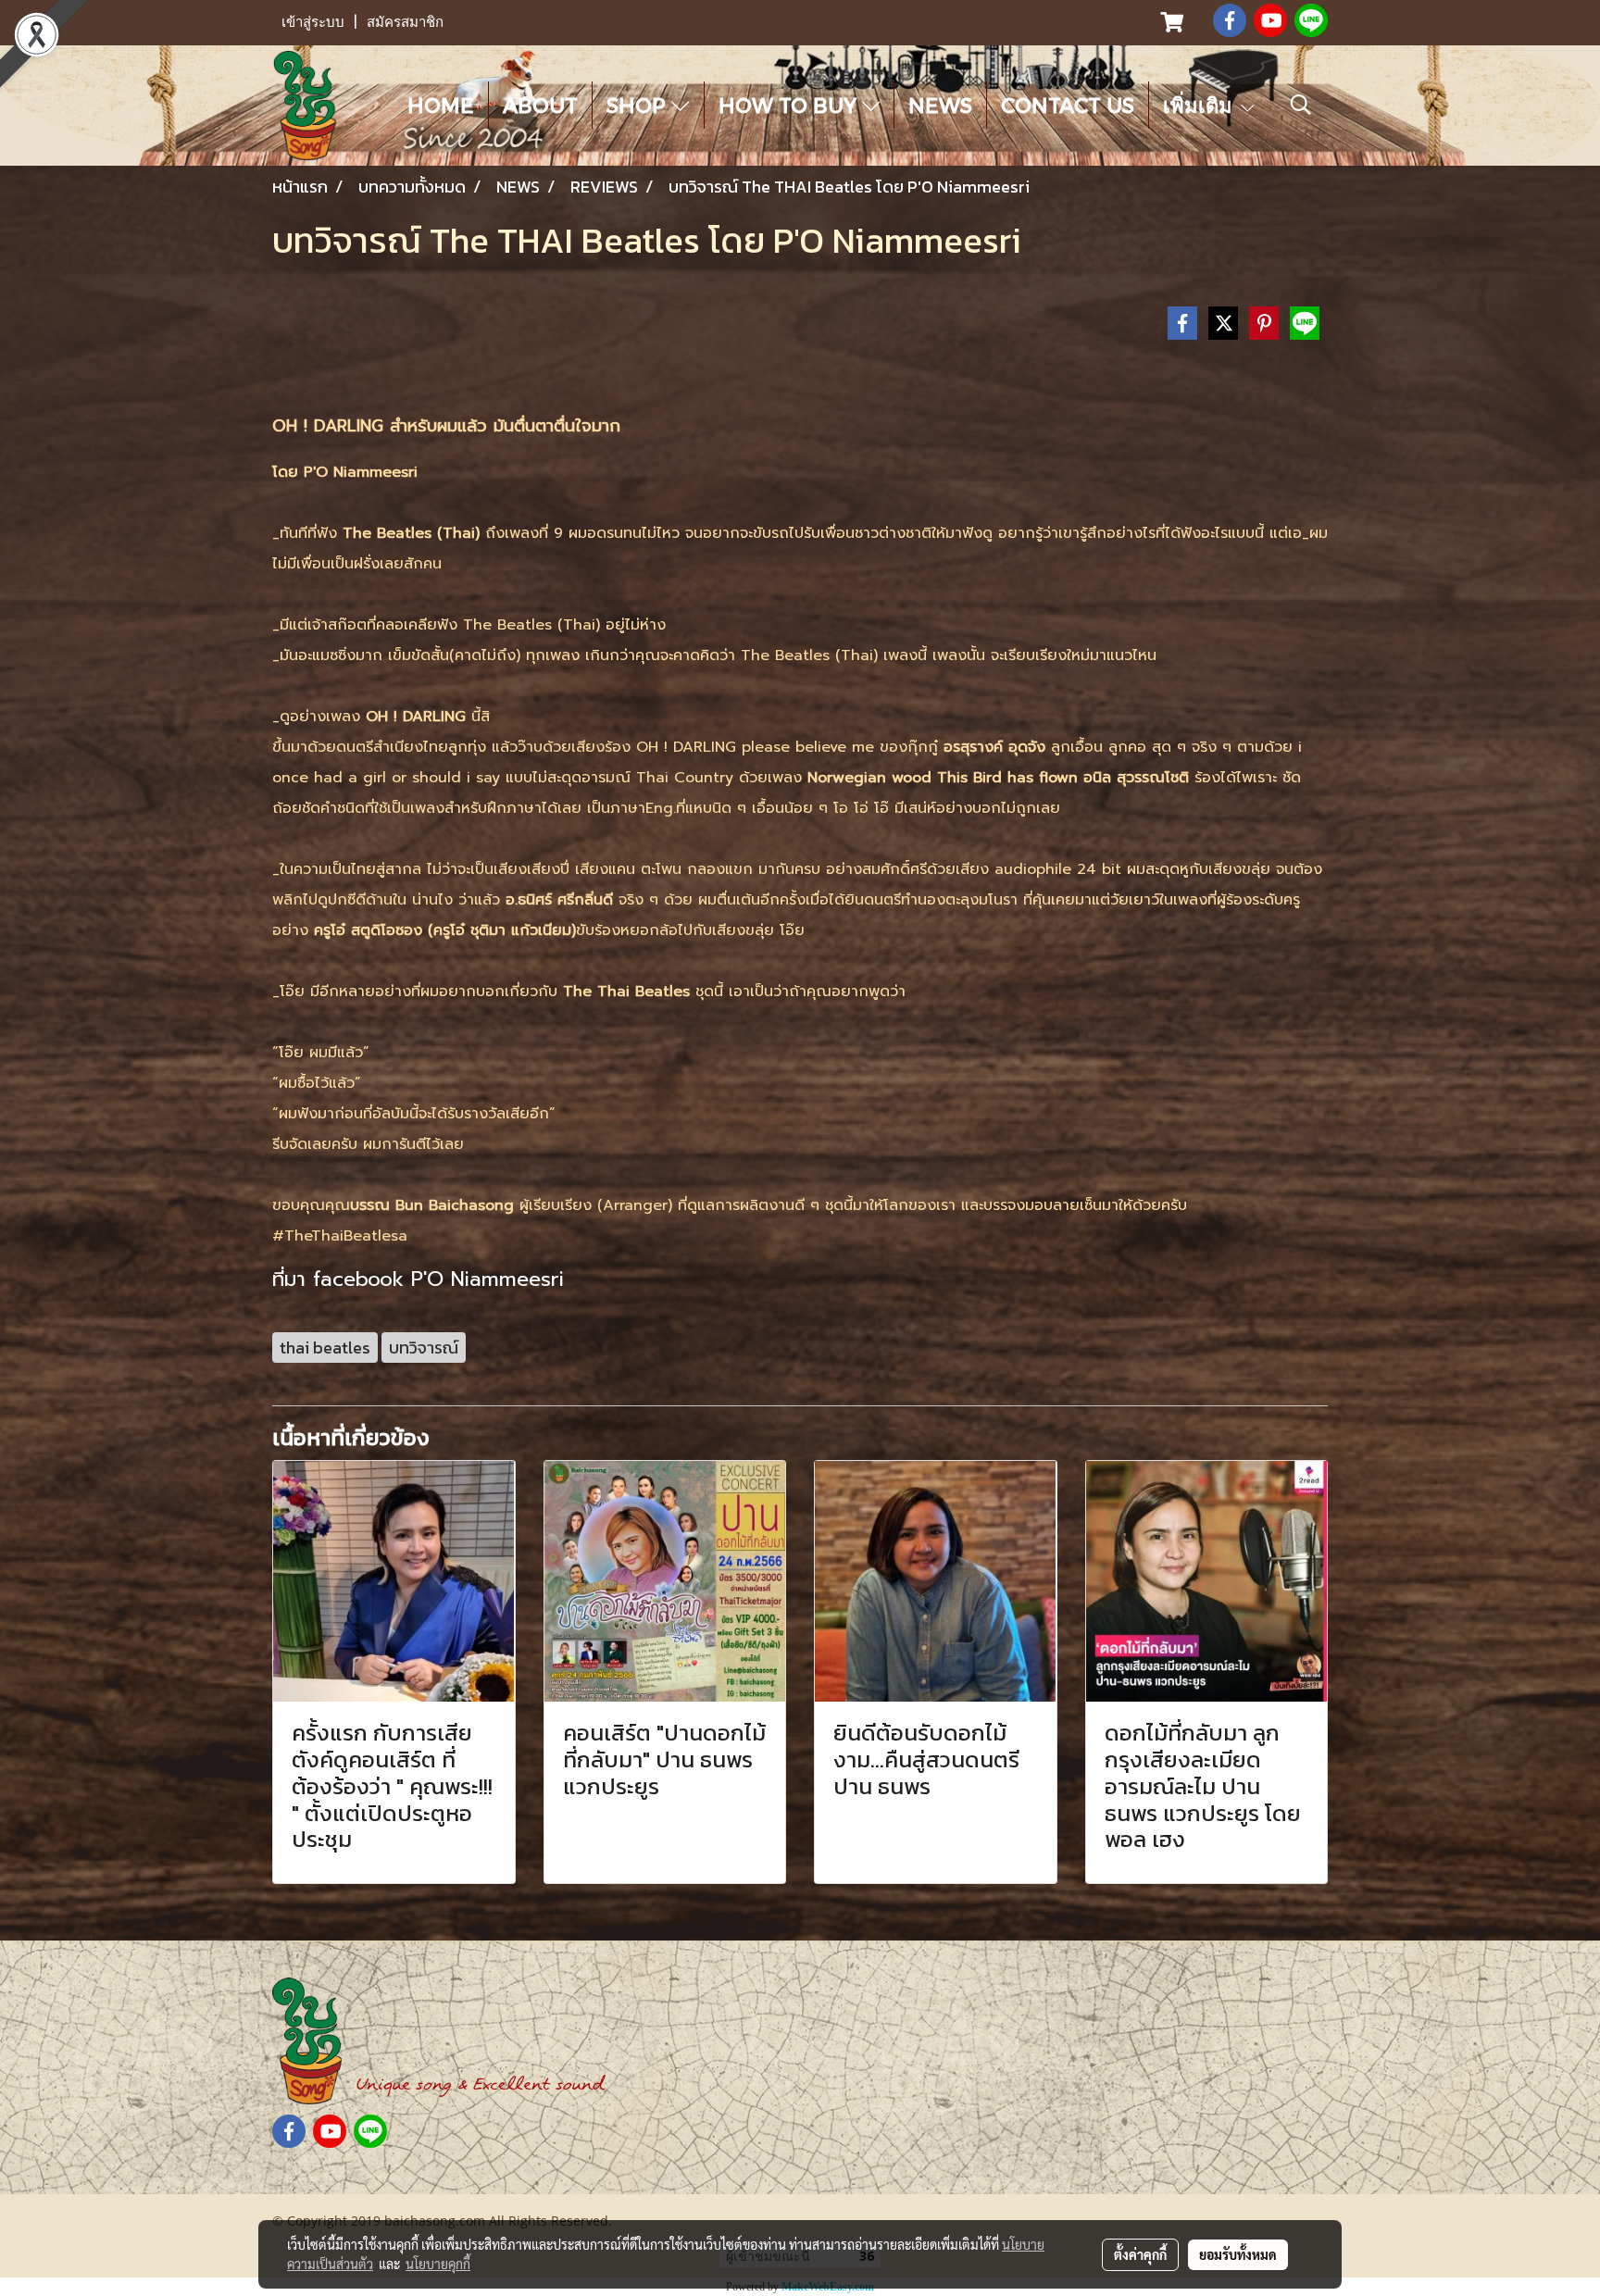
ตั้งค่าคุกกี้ (1140, 2254)
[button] (1301, 105)
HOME (441, 105)
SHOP (639, 105)
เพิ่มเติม (1200, 105)
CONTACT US (1068, 105)
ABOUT (540, 105)
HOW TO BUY (790, 105)
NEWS (940, 105)
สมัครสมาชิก (405, 22)
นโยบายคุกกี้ (438, 2264)
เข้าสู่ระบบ (313, 22)
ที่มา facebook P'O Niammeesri (418, 1279)
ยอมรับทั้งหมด (1238, 2254)
